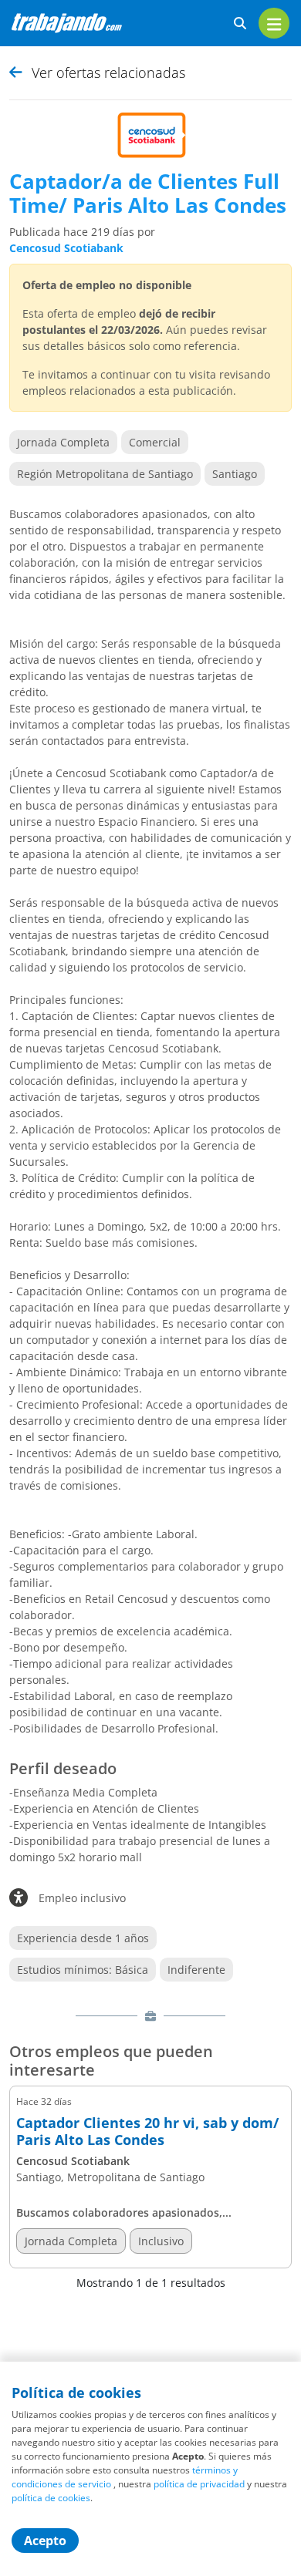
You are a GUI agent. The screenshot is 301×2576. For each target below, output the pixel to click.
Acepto (45, 2541)
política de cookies (51, 2498)
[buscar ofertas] (240, 24)
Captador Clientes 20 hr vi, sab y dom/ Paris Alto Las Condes (147, 2132)
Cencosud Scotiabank (66, 248)
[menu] (274, 23)
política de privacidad (199, 2484)
